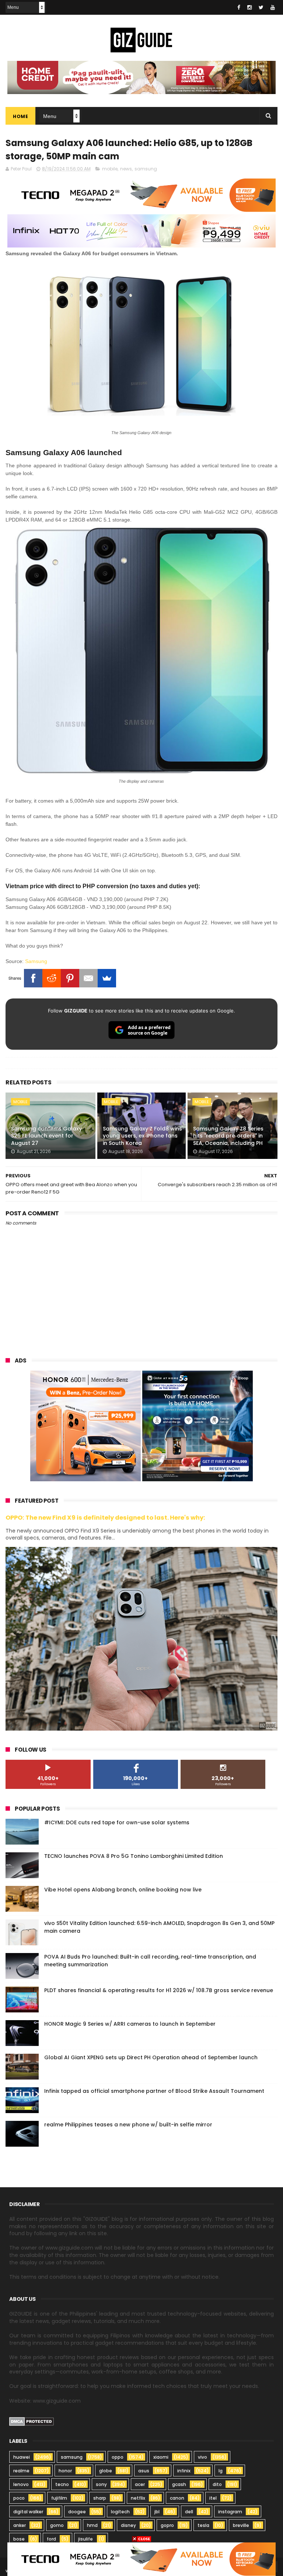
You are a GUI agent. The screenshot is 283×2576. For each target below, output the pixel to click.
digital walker (28, 2512)
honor (65, 2471)
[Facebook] (33, 978)
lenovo (21, 2484)
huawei (22, 2457)
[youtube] (273, 7)
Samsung (36, 961)
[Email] (88, 978)
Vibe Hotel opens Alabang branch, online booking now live (123, 1890)
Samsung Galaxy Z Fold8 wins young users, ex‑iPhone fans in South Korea (142, 1136)
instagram (230, 2512)
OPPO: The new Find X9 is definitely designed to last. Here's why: (105, 1518)
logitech (120, 2512)
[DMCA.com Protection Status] (32, 2424)
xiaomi (161, 2457)
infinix (184, 2471)
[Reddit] (52, 978)
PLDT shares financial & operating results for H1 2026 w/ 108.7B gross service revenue (159, 1990)
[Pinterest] (70, 978)
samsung (146, 169)
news (126, 169)
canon (177, 2498)
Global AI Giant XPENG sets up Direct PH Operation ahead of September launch (151, 2057)
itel (213, 2498)
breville (241, 2525)
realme (21, 2471)
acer (140, 2484)
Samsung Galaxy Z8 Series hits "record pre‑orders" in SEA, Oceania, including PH (228, 1136)
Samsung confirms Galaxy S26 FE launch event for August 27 (46, 1136)
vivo (202, 2457)
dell (189, 2512)
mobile (110, 169)
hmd (92, 2525)
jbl (157, 2512)
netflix (138, 2498)
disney (128, 2525)
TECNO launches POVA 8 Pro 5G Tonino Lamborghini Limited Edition (134, 1856)
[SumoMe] (107, 978)
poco (19, 2498)
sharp (100, 2498)
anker (20, 2525)
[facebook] (239, 7)
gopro (167, 2525)
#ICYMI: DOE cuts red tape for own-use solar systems (117, 1822)
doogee (77, 2512)
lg (221, 2471)
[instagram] (249, 7)
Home (20, 116)
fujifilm (59, 2498)
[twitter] (261, 7)
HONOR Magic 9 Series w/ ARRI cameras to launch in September (130, 2024)
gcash (179, 2484)
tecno (62, 2484)
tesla (203, 2525)
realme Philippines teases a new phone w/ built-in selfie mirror (128, 2125)
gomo (57, 2525)
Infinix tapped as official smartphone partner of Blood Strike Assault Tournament (154, 2091)
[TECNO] (141, 2559)
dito (217, 2484)
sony (101, 2484)
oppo (118, 2457)
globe (106, 2471)
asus (144, 2471)
